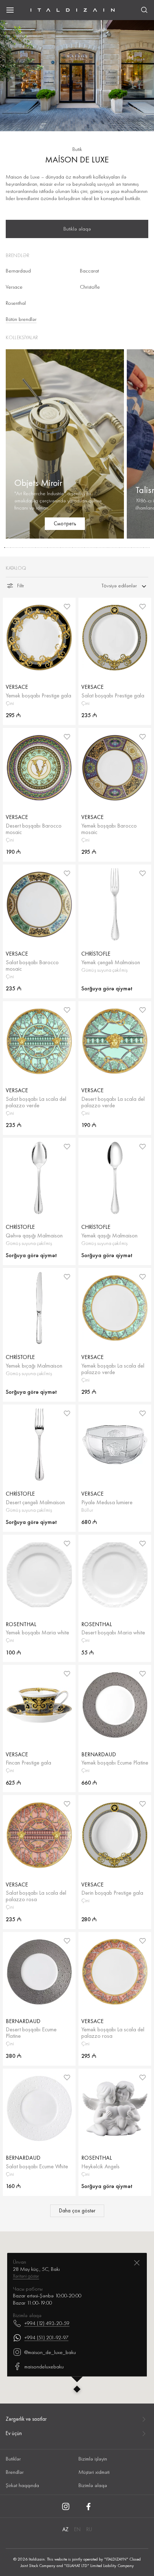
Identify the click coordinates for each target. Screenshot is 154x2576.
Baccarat (89, 271)
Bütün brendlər (21, 319)
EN (77, 2529)
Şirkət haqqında (22, 2485)
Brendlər (15, 2472)
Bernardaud (18, 271)
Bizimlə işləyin (93, 2459)
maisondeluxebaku (44, 2366)
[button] (5, 548)
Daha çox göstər (77, 2211)
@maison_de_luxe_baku (50, 2352)
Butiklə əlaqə (77, 229)
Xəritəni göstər (26, 2276)
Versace (14, 287)
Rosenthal (16, 303)
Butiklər (13, 2459)
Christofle (90, 287)
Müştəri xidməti (94, 2472)
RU (89, 2529)
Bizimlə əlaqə (93, 2485)
